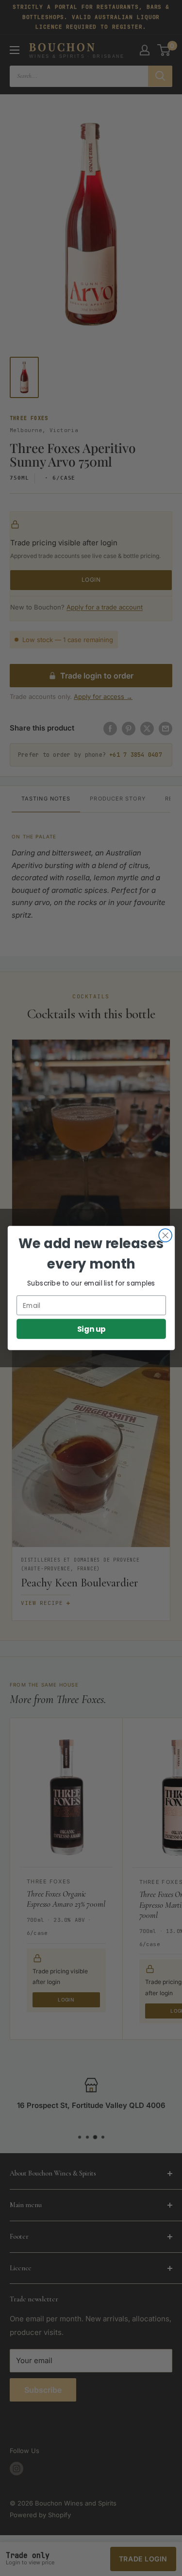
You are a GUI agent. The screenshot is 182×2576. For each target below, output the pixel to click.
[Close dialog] (165, 1235)
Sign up (91, 1329)
